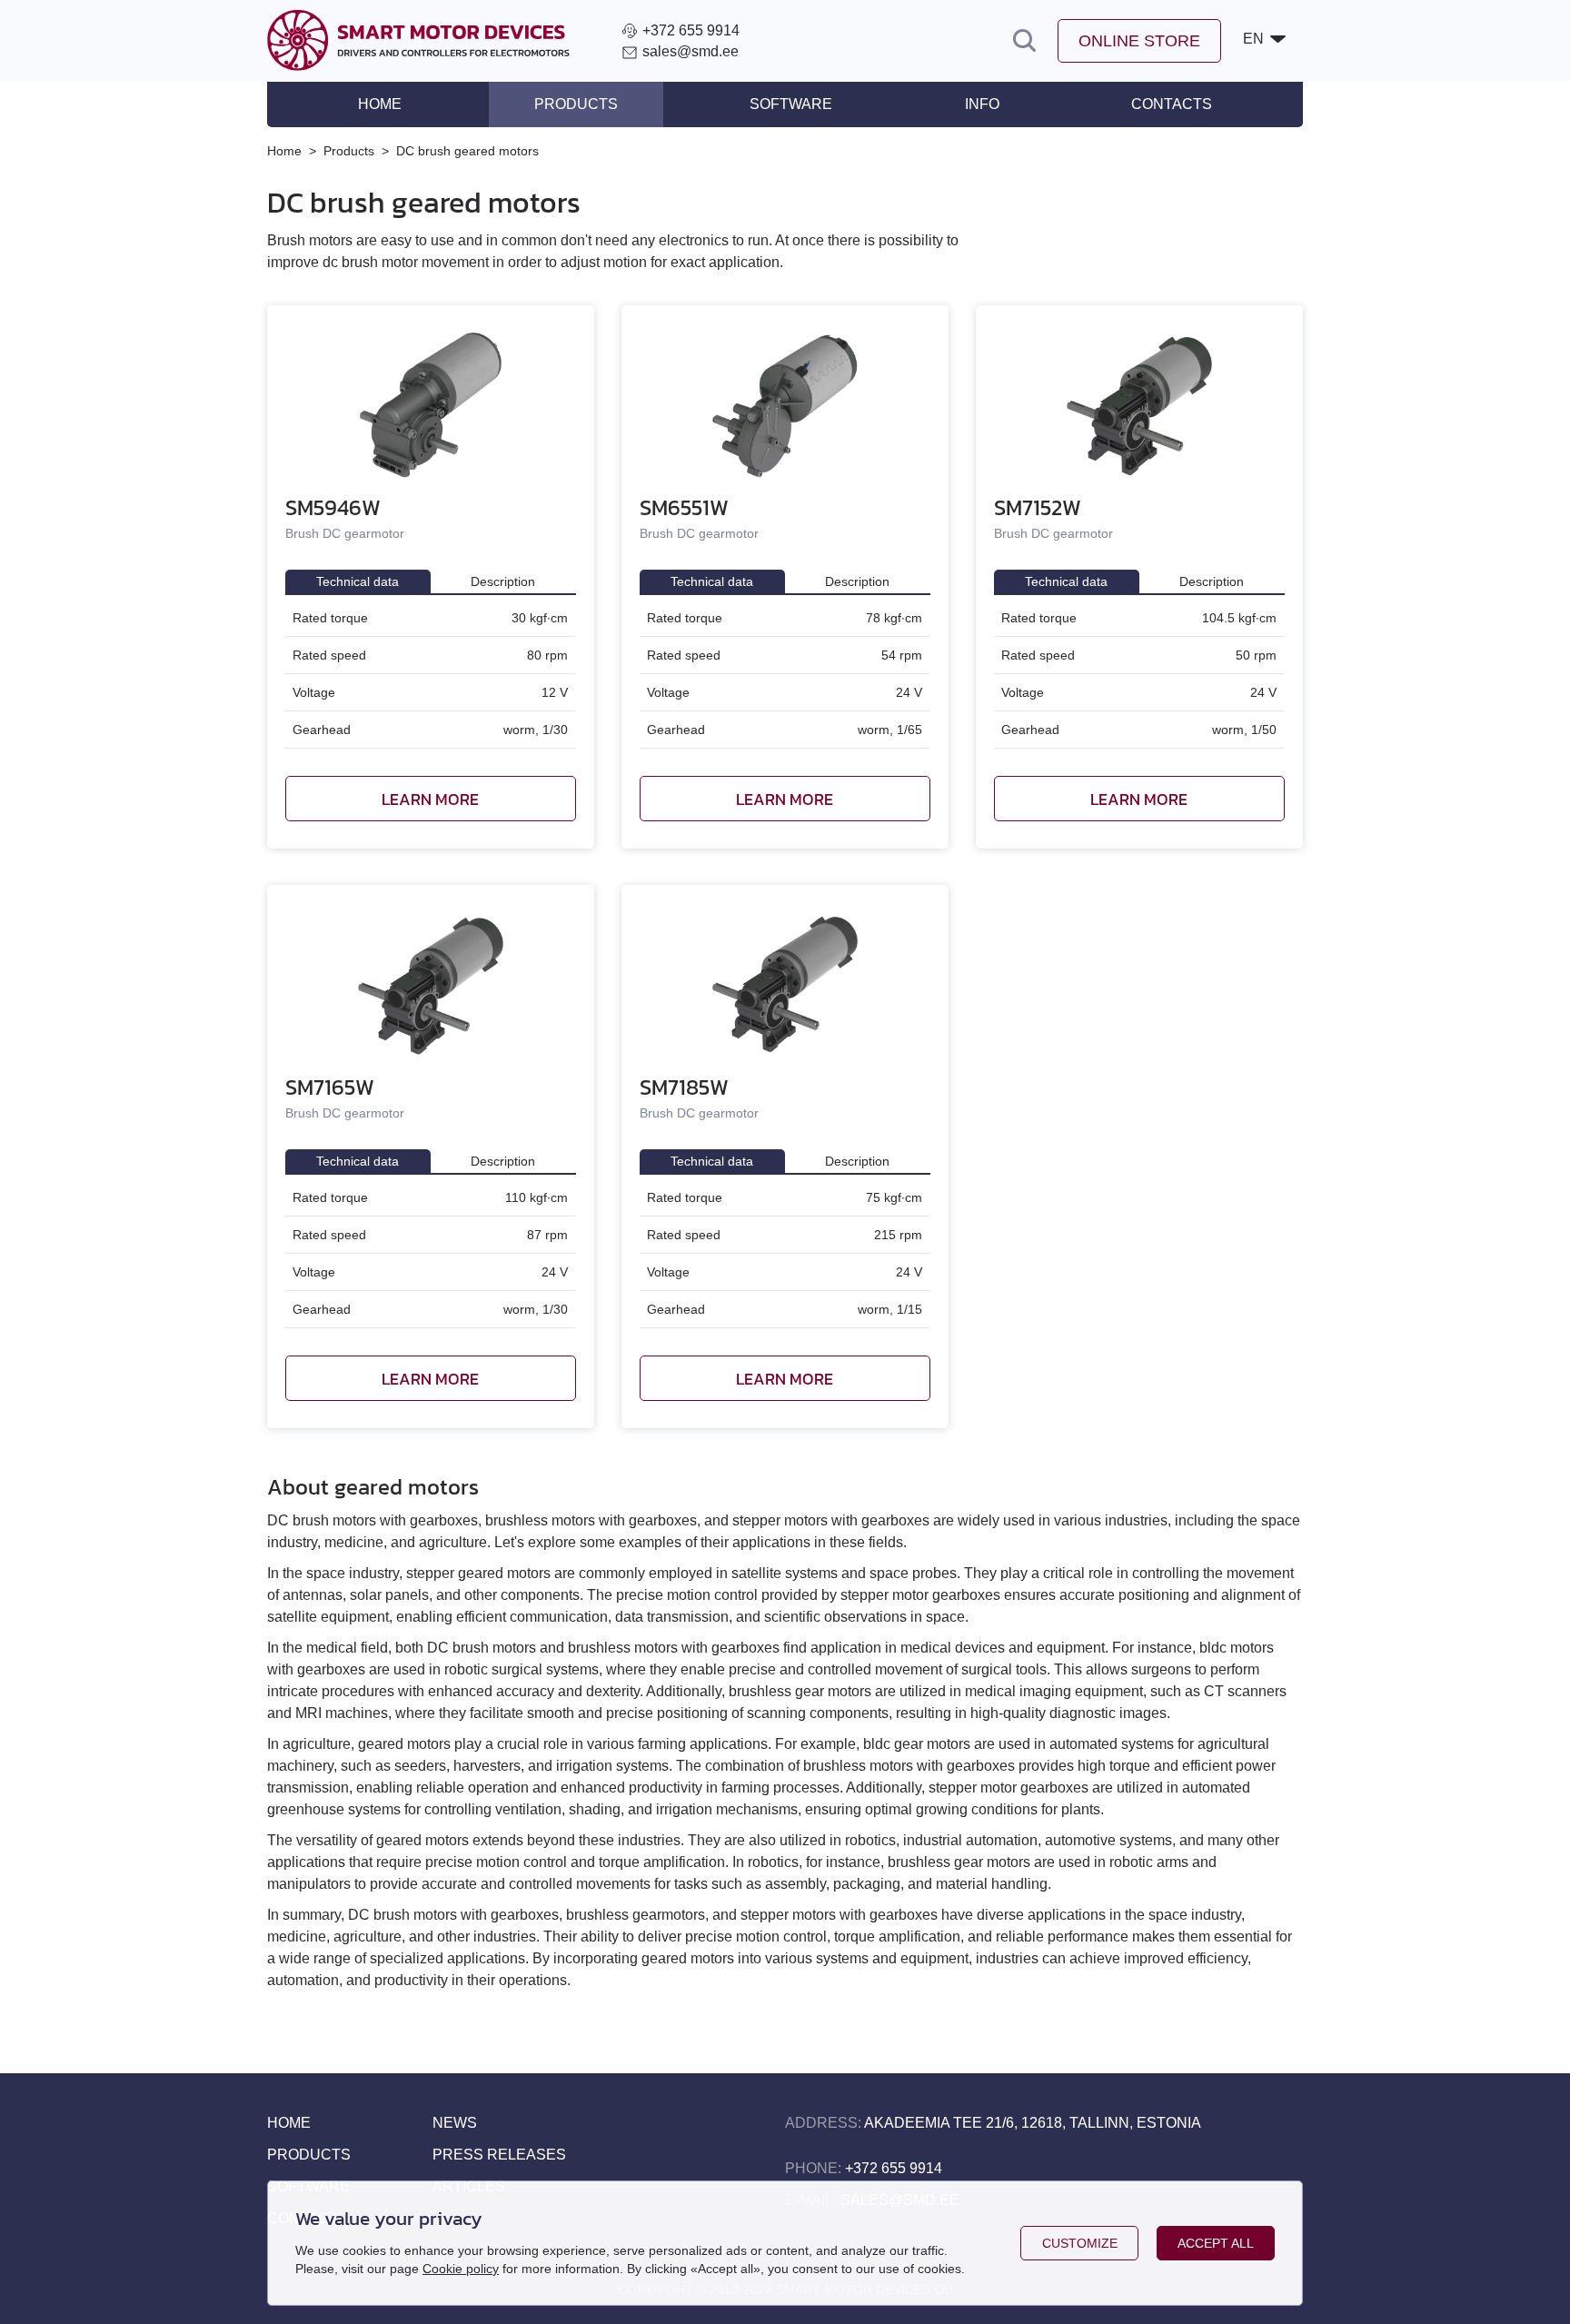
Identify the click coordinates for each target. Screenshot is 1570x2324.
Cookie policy (461, 2269)
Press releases (499, 2155)
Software (791, 104)
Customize (1080, 2243)
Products (576, 104)
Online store (1139, 41)
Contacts (1172, 104)
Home (380, 104)
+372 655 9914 (894, 2168)
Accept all (1216, 2243)
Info (982, 104)
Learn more (430, 799)
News (455, 2123)
